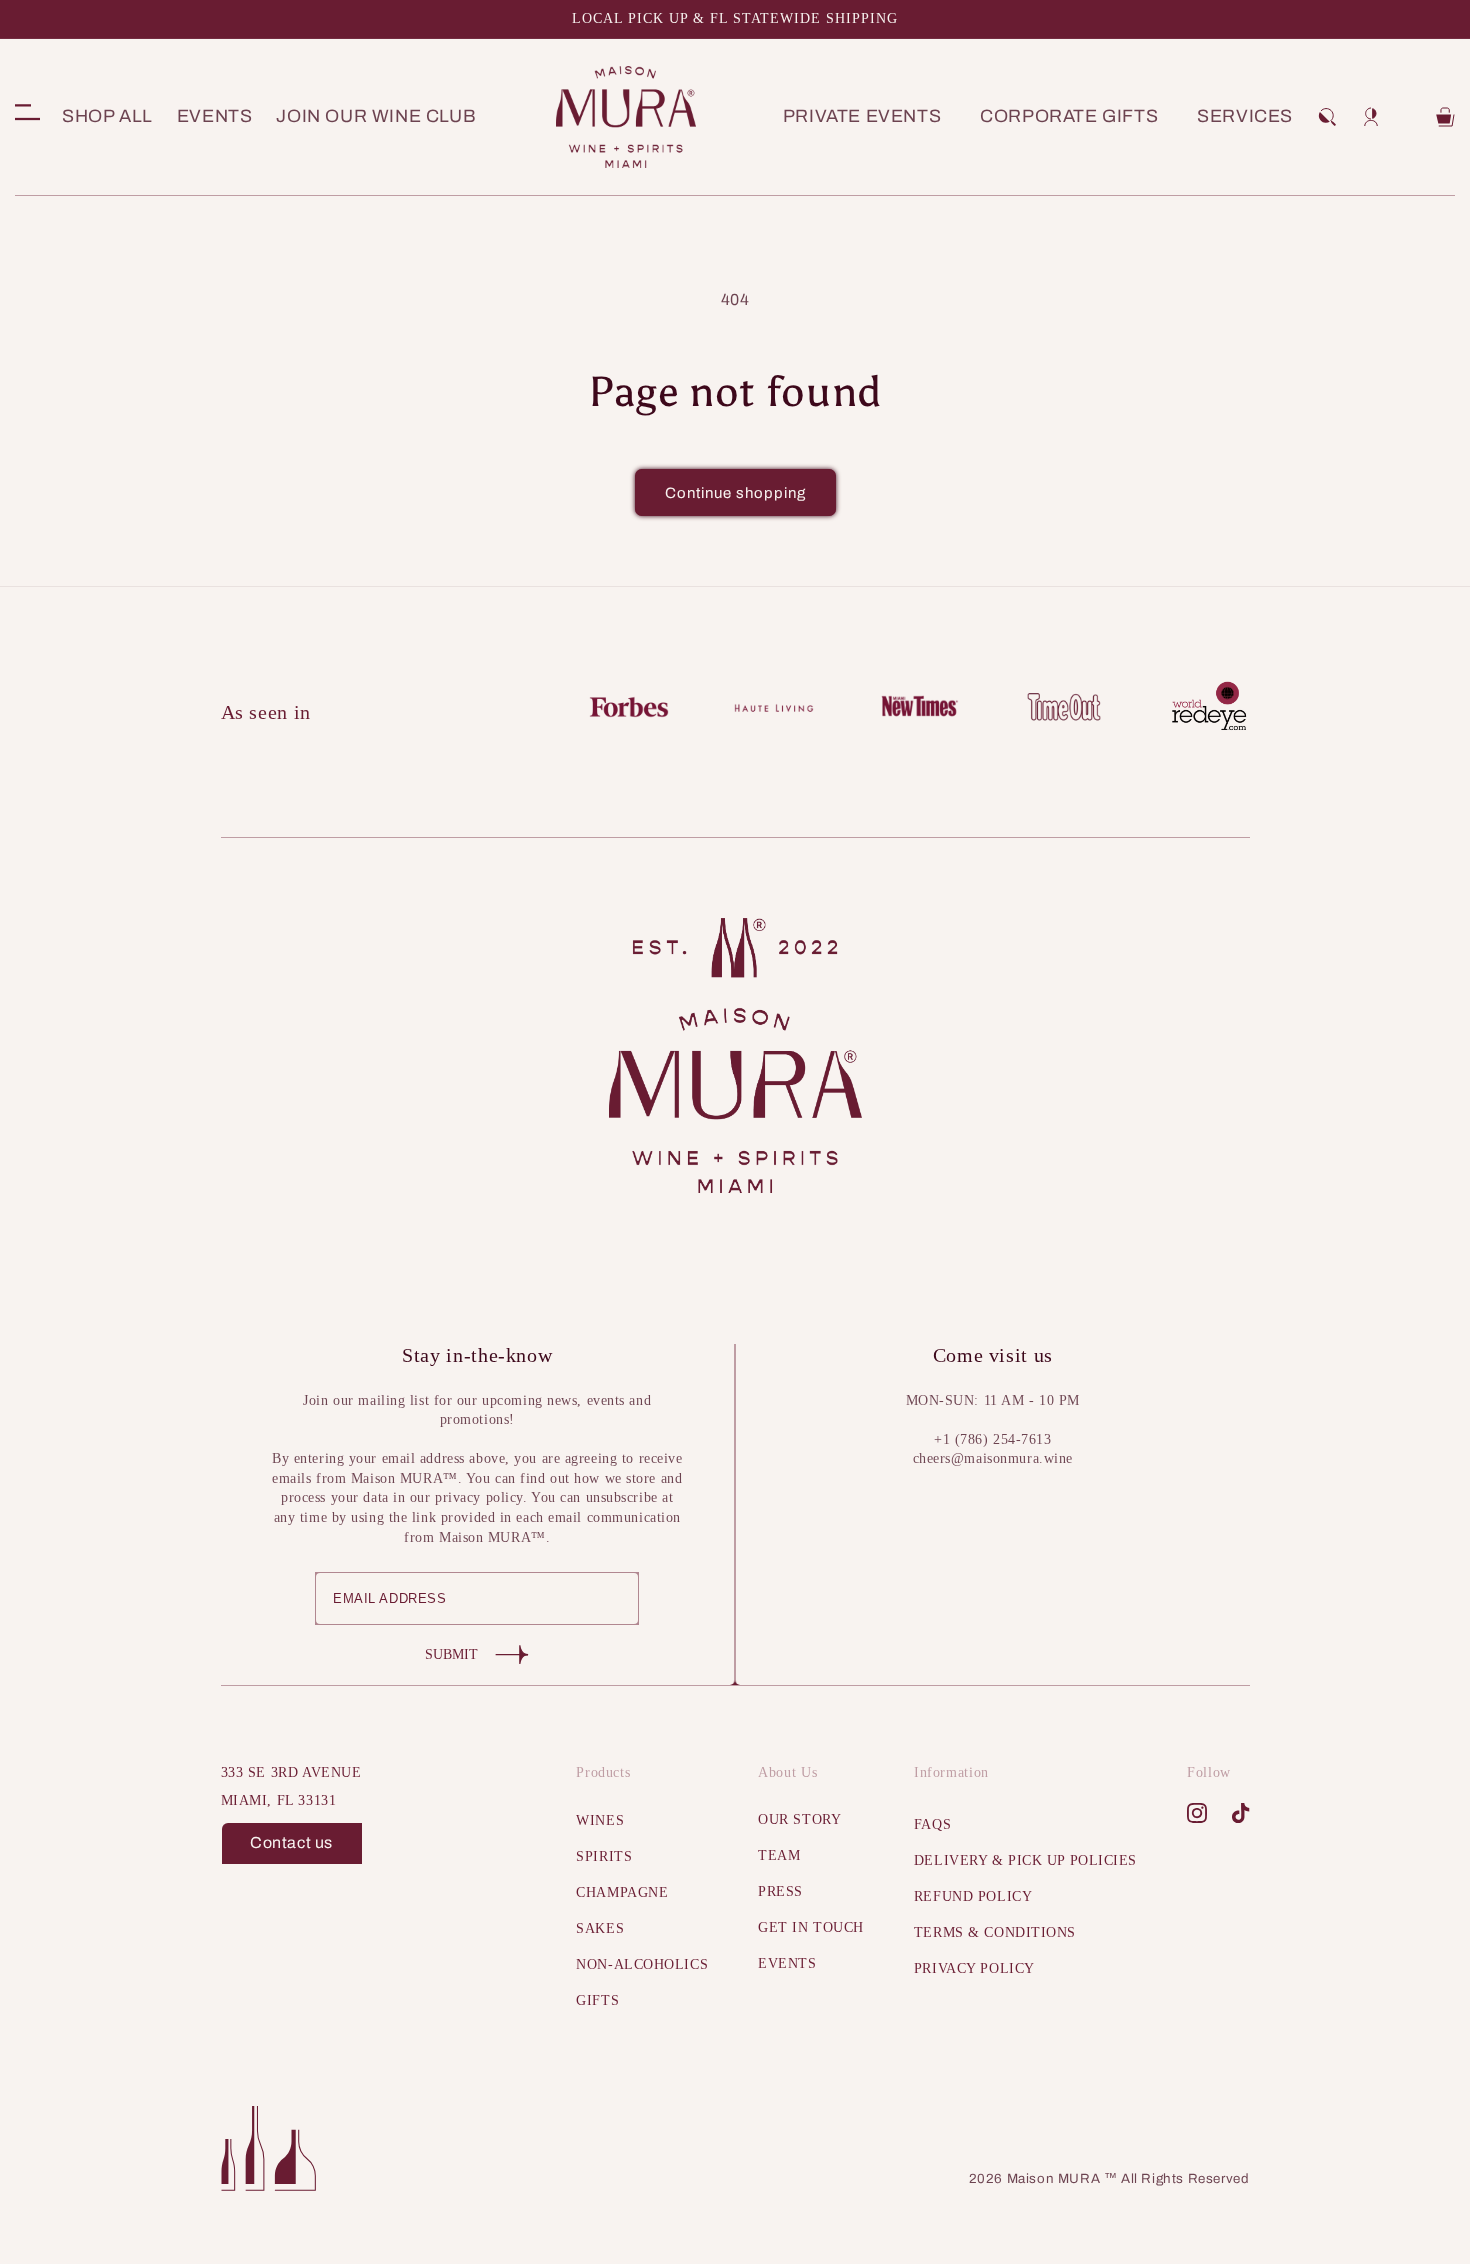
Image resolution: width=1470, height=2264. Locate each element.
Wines (600, 1820)
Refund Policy (973, 1896)
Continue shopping (735, 493)
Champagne (622, 1892)
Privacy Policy (974, 1968)
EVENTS (787, 1963)
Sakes (600, 1928)
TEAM (779, 1855)
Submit (451, 1654)
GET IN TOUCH (811, 1927)
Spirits (604, 1856)
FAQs (932, 1824)
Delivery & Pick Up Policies (1025, 1860)
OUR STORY (799, 1819)
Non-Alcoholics (642, 1964)
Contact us (291, 1842)
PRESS (780, 1891)
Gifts (597, 2000)
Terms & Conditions (995, 1932)
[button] (1327, 117)
